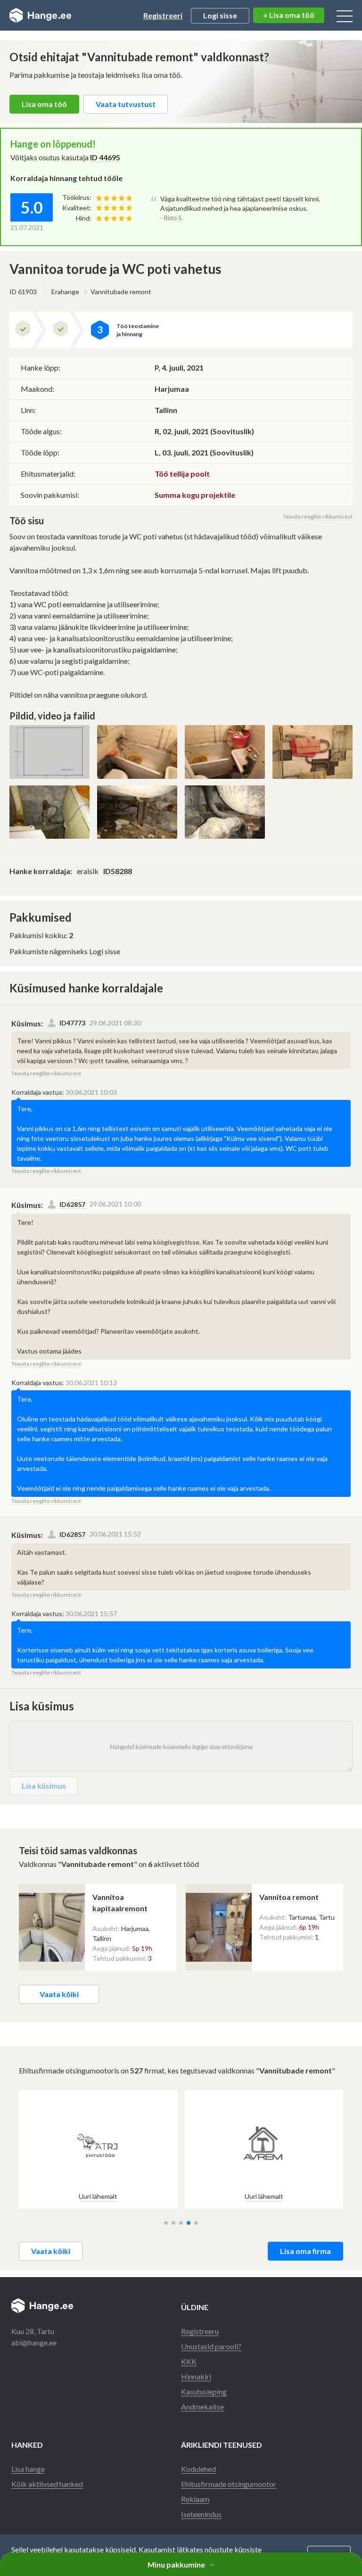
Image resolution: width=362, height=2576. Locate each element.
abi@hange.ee (34, 2342)
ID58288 (118, 871)
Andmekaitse (202, 2407)
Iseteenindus (201, 2514)
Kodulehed (198, 2469)
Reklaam (195, 2499)
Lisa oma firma (305, 2251)
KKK (189, 2361)
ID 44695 (105, 157)
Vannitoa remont (289, 1897)
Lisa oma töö (44, 104)
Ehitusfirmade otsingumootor (229, 2484)
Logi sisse (220, 15)
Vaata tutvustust (126, 104)
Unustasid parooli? (211, 2346)
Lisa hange (28, 2469)
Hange (40, 16)
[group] (98, 2150)
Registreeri (163, 15)
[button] (166, 2223)
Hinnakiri (196, 2376)
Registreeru (200, 2331)
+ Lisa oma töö (289, 15)
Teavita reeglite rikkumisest (318, 516)
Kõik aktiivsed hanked (47, 2484)
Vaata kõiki (59, 1994)
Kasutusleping (204, 2391)
